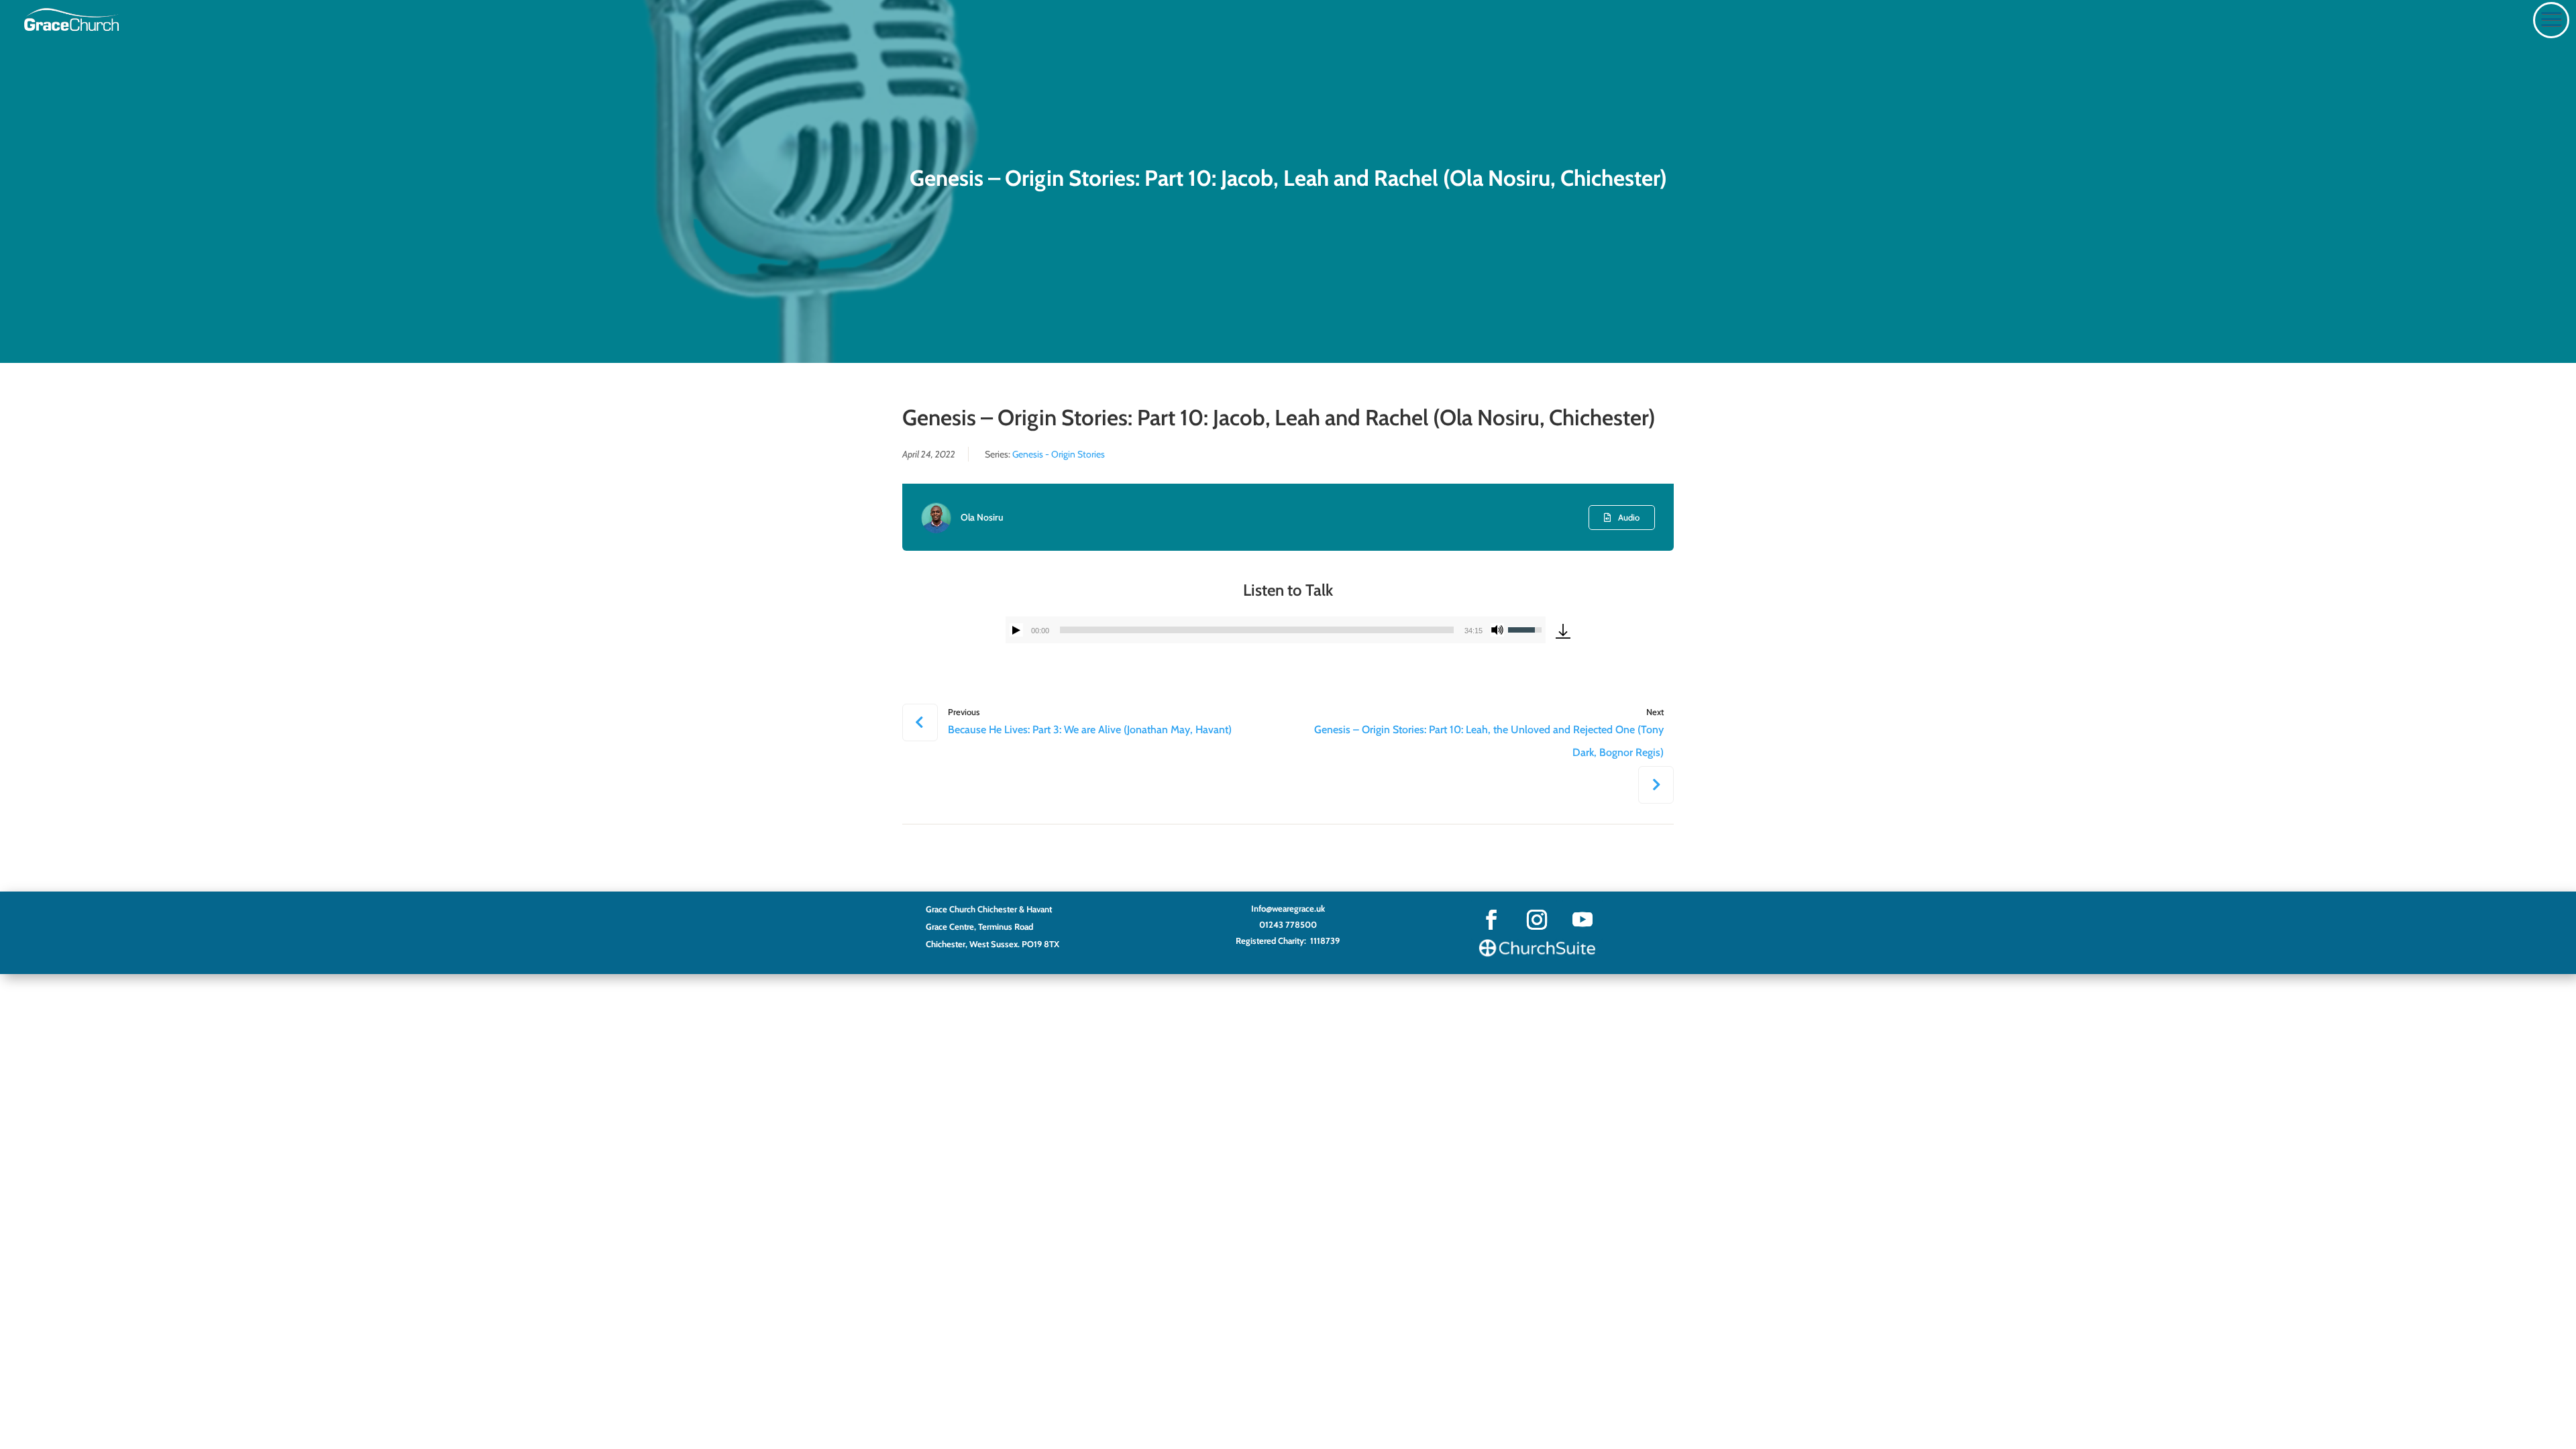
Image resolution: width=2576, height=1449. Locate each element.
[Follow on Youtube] (1582, 920)
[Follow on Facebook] (1491, 920)
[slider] (1257, 630)
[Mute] (1497, 630)
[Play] (1016, 630)
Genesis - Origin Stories (1059, 454)
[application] (1276, 630)
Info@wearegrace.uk (1288, 908)
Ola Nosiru (982, 517)
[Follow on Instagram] (1537, 920)
